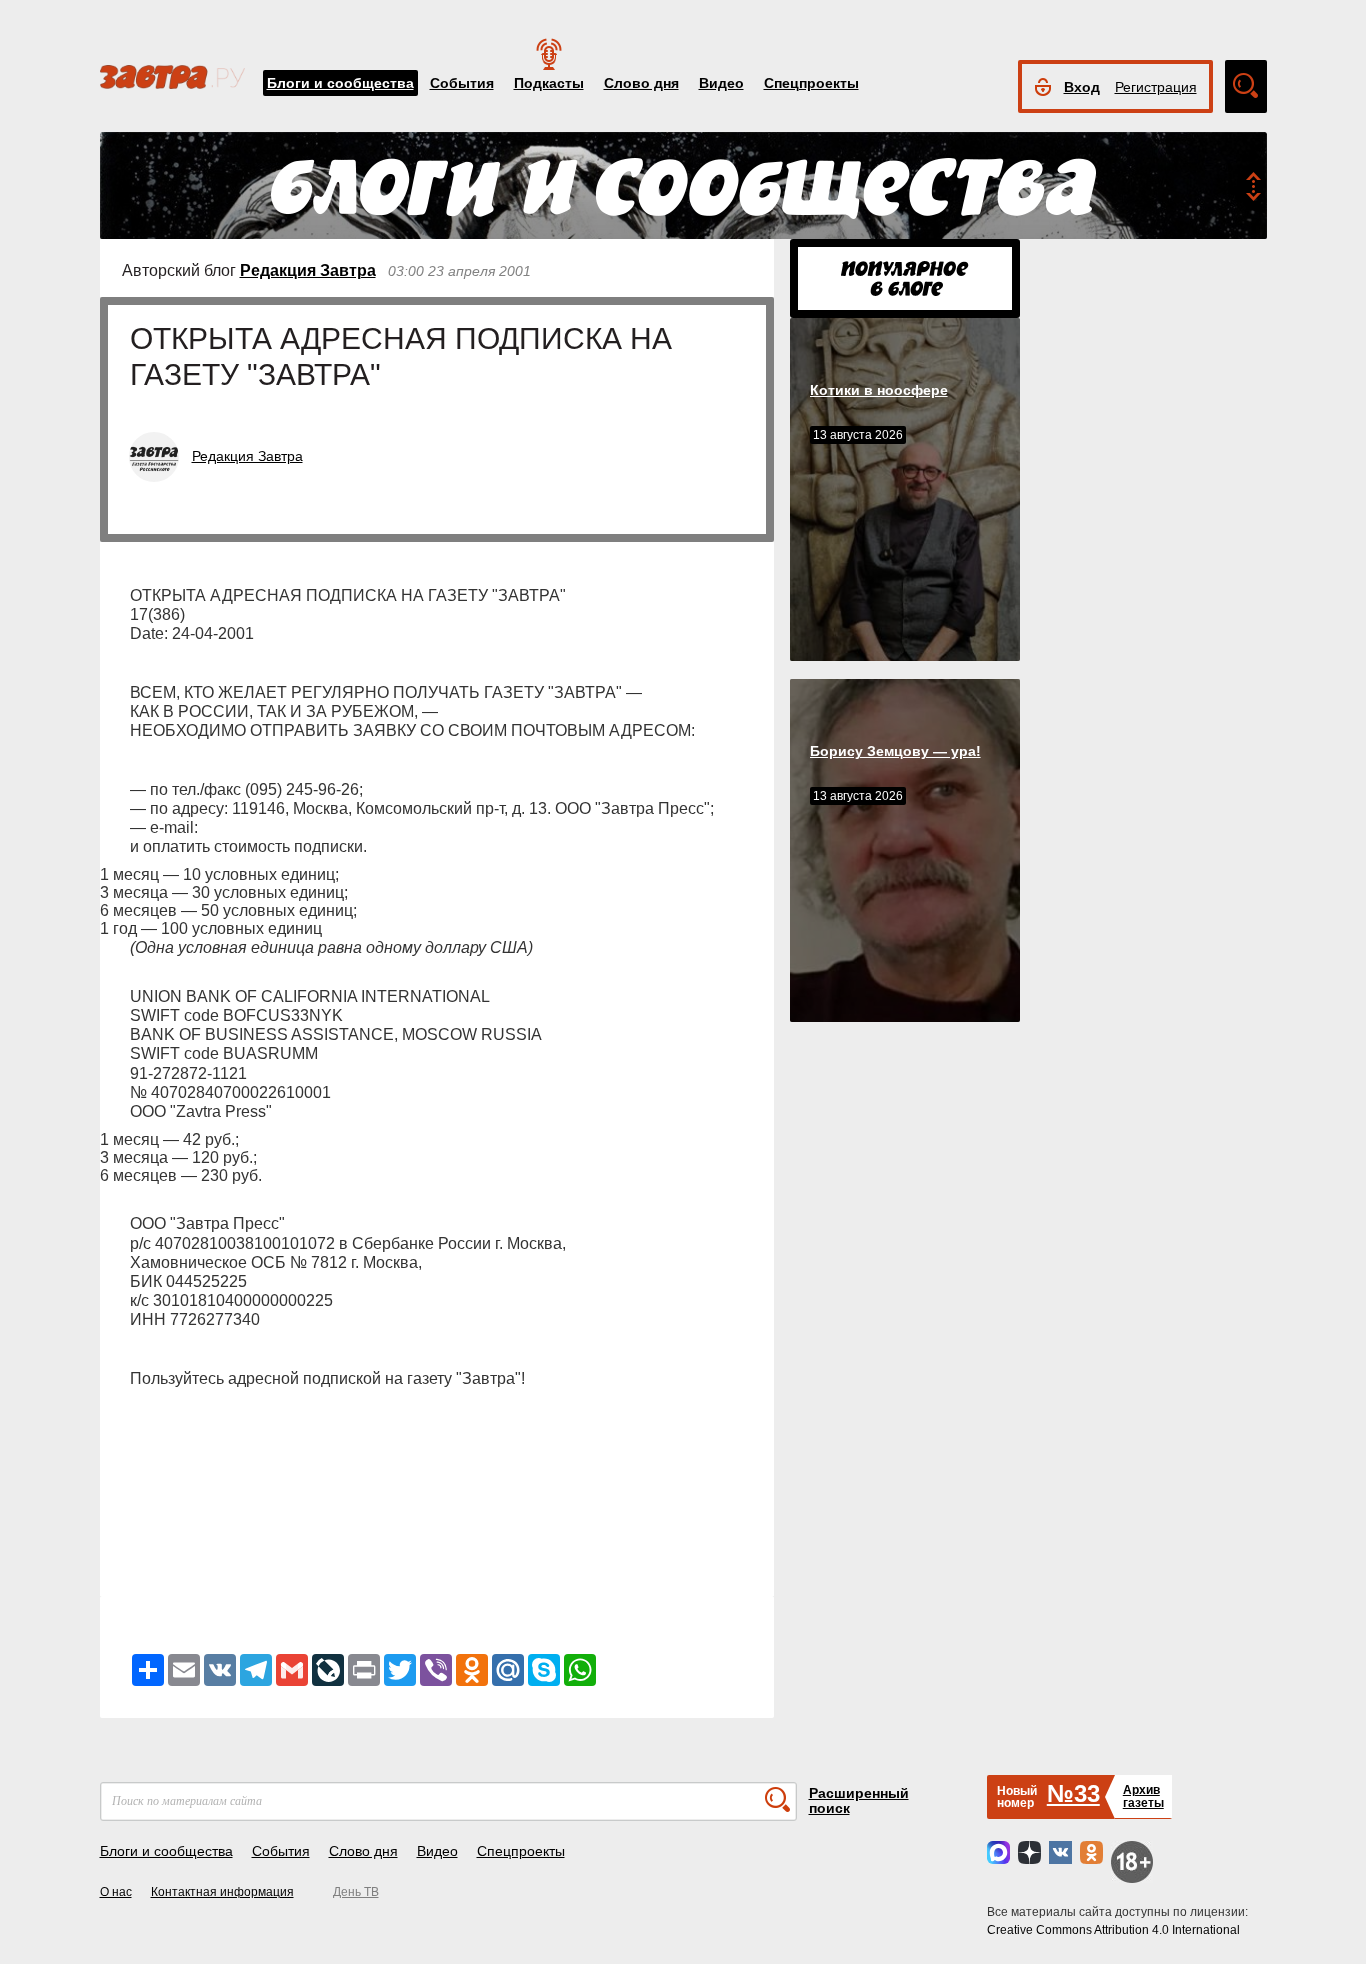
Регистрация (1156, 87)
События (462, 83)
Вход (1082, 87)
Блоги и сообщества (340, 83)
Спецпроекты (811, 83)
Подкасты (549, 83)
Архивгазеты (1143, 1796)
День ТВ (356, 1892)
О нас (116, 1892)
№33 (1073, 1793)
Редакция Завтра (308, 270)
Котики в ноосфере (879, 390)
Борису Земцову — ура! (895, 751)
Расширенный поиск (859, 1800)
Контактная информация (222, 1892)
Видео (721, 83)
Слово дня (641, 83)
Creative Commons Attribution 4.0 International (1113, 1930)
